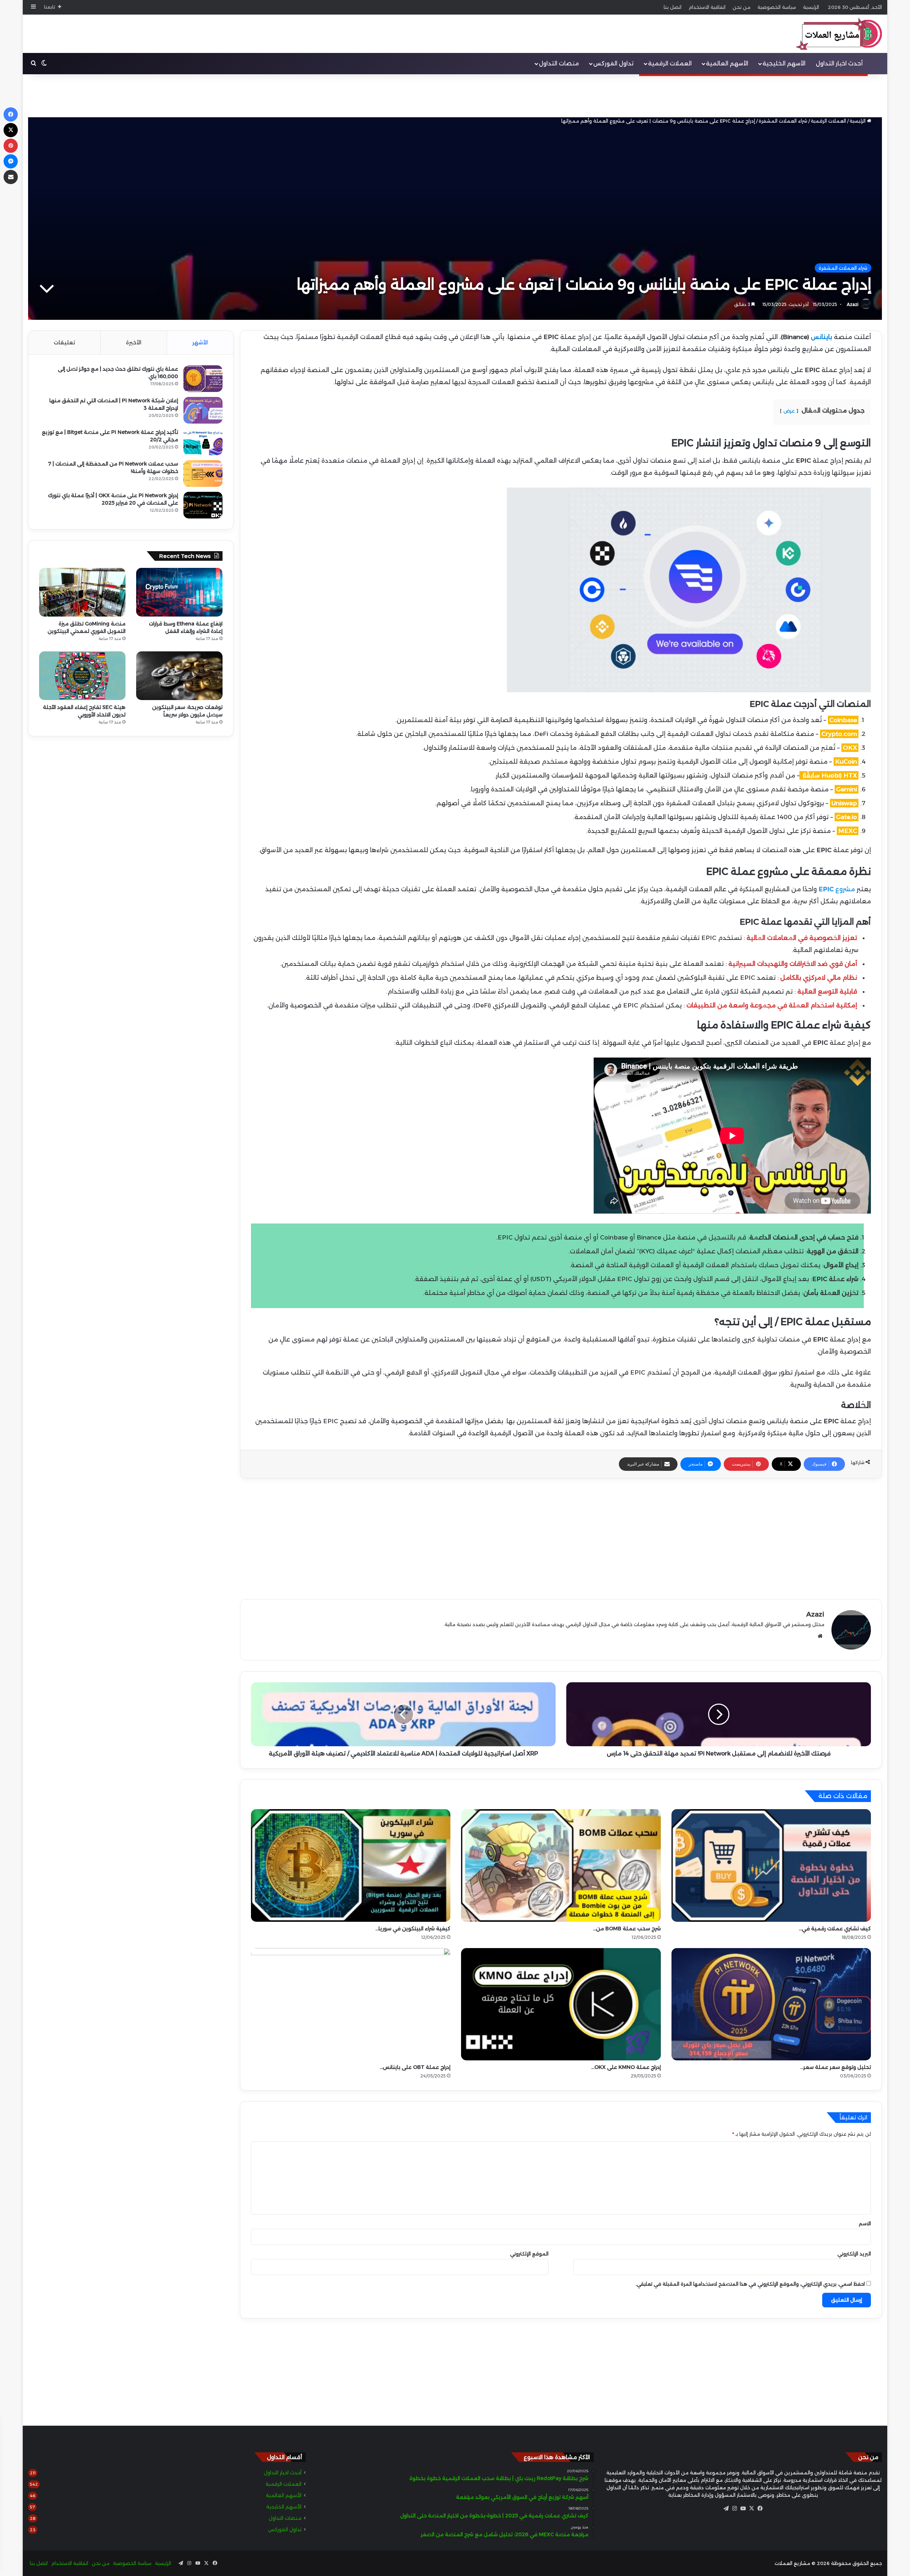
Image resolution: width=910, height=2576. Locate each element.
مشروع (837, 889)
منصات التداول (559, 63)
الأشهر (200, 342)
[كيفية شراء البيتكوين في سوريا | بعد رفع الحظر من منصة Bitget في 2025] (351, 1865)
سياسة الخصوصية (777, 7)
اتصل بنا (673, 7)
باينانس (821, 337)
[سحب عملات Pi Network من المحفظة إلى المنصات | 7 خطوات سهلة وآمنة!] (203, 474)
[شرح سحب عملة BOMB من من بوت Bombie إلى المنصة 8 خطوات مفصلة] (561, 1865)
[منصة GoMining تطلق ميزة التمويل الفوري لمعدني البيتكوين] (82, 592)
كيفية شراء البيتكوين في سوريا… (413, 1929)
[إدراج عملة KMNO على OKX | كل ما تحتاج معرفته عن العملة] (561, 2004)
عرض (789, 411)
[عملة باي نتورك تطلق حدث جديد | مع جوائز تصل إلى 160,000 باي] (203, 379)
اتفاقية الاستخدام (707, 7)
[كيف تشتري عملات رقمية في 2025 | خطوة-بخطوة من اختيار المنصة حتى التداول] (771, 1865)
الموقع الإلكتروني (529, 2254)
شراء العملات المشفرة (783, 121)
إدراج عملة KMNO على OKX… (626, 2067)
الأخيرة (134, 342)
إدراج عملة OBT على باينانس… (415, 2067)
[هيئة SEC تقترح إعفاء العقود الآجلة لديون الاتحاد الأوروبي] (82, 676)
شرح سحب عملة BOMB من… (627, 1929)
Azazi (853, 304)
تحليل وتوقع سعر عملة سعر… (836, 2067)
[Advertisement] (455, 96)
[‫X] (752, 2508)
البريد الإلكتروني (854, 2254)
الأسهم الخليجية (784, 63)
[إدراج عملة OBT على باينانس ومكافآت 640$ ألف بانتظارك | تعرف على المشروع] (351, 2004)
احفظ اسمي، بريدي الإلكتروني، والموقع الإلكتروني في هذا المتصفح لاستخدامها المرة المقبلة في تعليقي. (750, 2284)
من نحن (742, 7)
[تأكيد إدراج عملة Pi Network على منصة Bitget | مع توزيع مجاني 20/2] (203, 442)
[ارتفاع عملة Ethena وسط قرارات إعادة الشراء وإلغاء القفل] (179, 592)
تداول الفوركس (614, 63)
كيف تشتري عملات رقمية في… (835, 1929)
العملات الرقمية (670, 63)
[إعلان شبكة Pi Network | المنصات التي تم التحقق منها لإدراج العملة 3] (203, 410)
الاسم (865, 2223)
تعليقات (64, 342)
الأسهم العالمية (727, 63)
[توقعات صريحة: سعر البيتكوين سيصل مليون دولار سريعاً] (179, 676)
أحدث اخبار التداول (839, 63)
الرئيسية (811, 7)
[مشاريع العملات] (832, 34)
